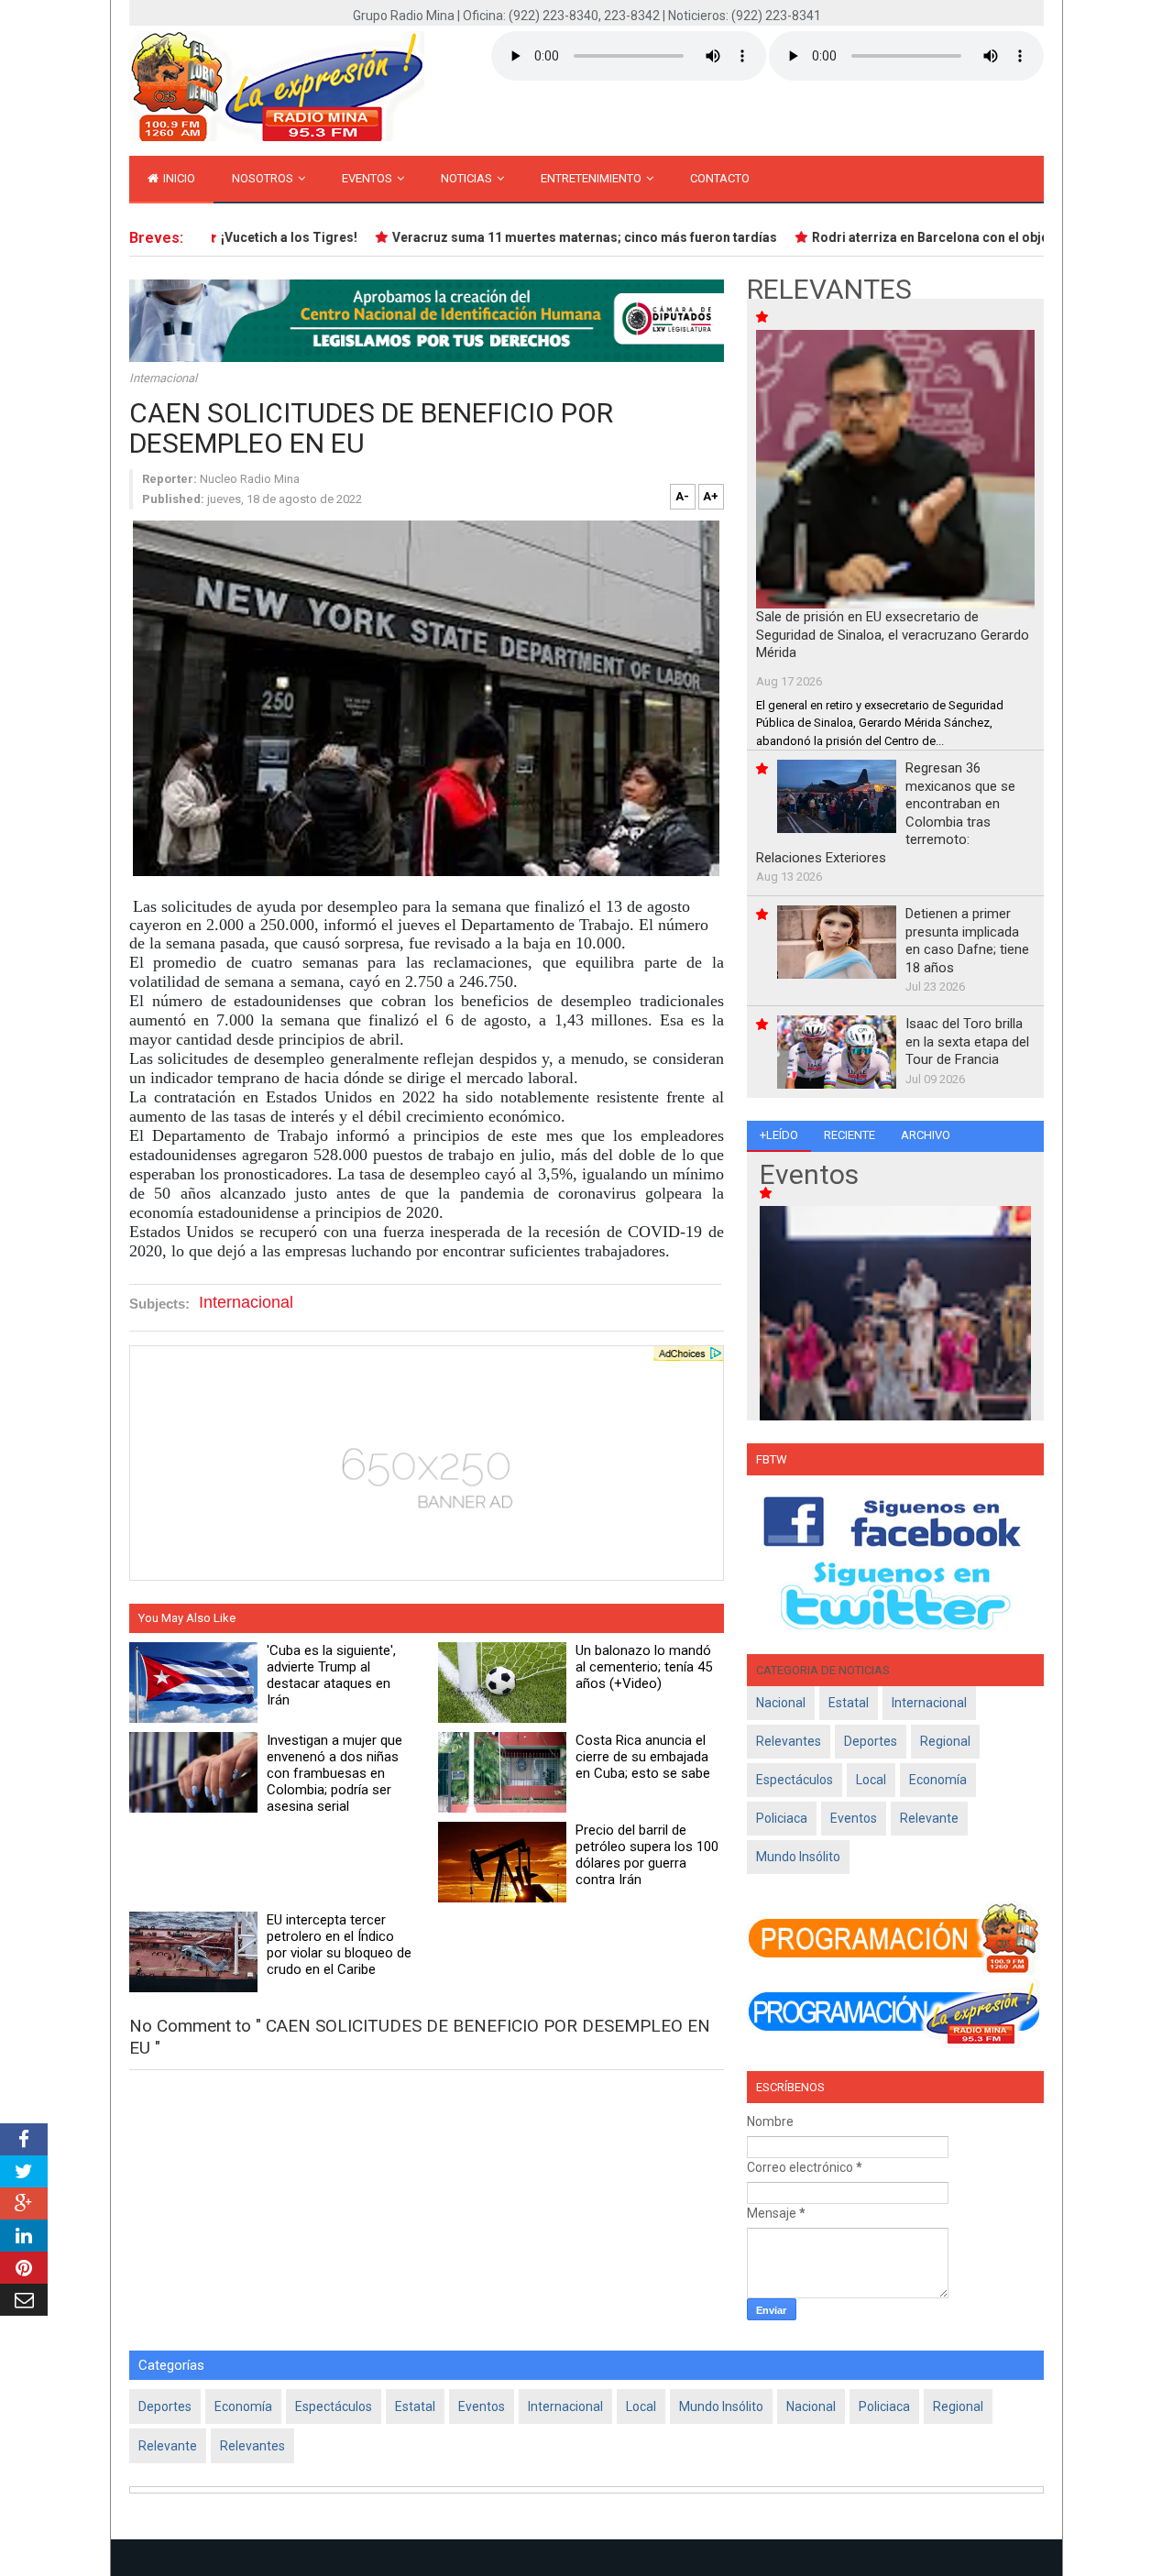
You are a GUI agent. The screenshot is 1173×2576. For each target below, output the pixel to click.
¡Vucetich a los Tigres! (261, 237)
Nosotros (264, 178)
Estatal (849, 1703)
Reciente (850, 1135)
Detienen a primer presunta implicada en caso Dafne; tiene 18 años (967, 941)
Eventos (368, 178)
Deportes (871, 1741)
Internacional (163, 378)
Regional (945, 1741)
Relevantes (789, 1741)
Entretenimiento (592, 178)
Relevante (929, 1818)
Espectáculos (795, 1780)
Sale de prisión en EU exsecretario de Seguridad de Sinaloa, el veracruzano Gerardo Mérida (893, 635)
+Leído (779, 1135)
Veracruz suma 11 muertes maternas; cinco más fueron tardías (556, 237)
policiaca (782, 1818)
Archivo (926, 1135)
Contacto (720, 178)
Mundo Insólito (798, 1857)
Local (871, 1780)
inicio (178, 178)
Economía (938, 1780)
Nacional (781, 1703)
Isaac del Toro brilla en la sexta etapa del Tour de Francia (967, 1041)
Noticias (468, 178)
